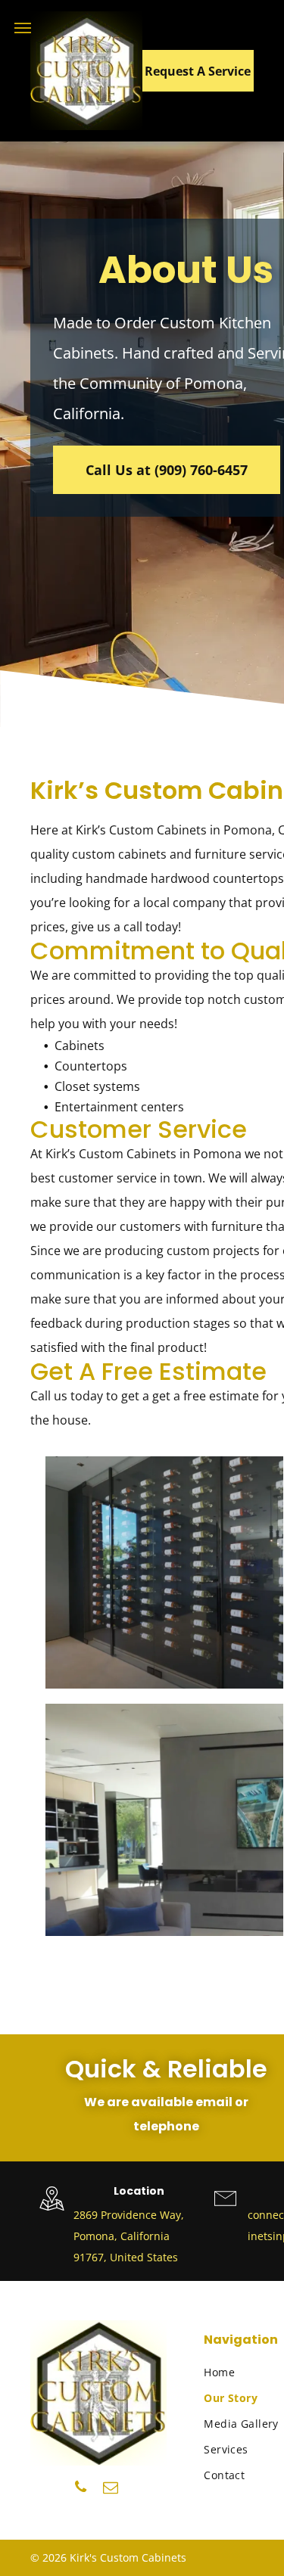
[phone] (81, 2489)
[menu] (23, 28)
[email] (111, 2489)
